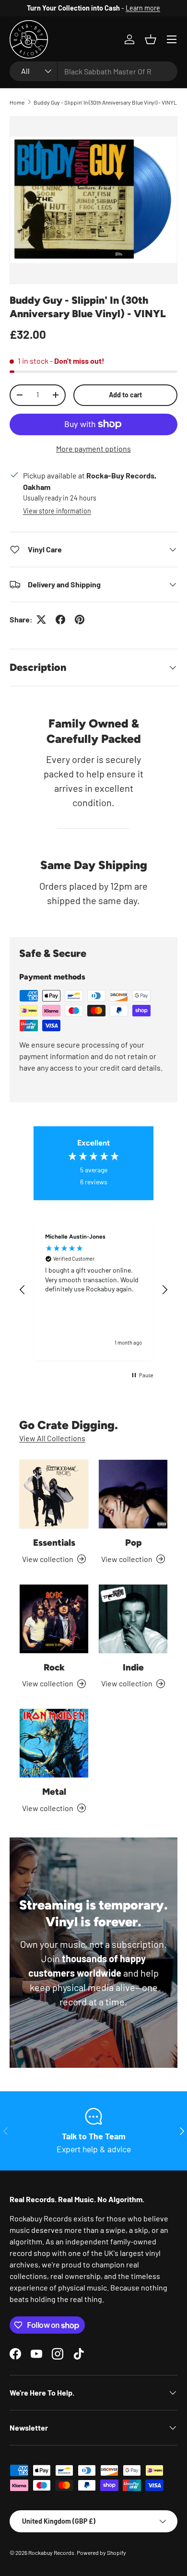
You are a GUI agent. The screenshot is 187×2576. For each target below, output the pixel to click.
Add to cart (125, 395)
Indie (133, 1667)
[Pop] (133, 1494)
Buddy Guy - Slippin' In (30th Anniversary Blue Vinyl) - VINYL (105, 102)
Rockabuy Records (51, 2552)
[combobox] (93, 71)
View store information (57, 511)
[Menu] (172, 39)
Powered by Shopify (101, 2552)
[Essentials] (54, 1494)
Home (17, 102)
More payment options (93, 448)
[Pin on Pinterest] (80, 620)
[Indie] (133, 1619)
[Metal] (54, 1743)
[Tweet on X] (41, 620)
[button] (151, 39)
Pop (133, 1543)
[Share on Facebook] (60, 620)
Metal (54, 1792)
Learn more (143, 8)
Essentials (54, 1543)
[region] (93, 1290)
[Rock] (54, 1619)
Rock (54, 1667)
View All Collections (52, 1438)
